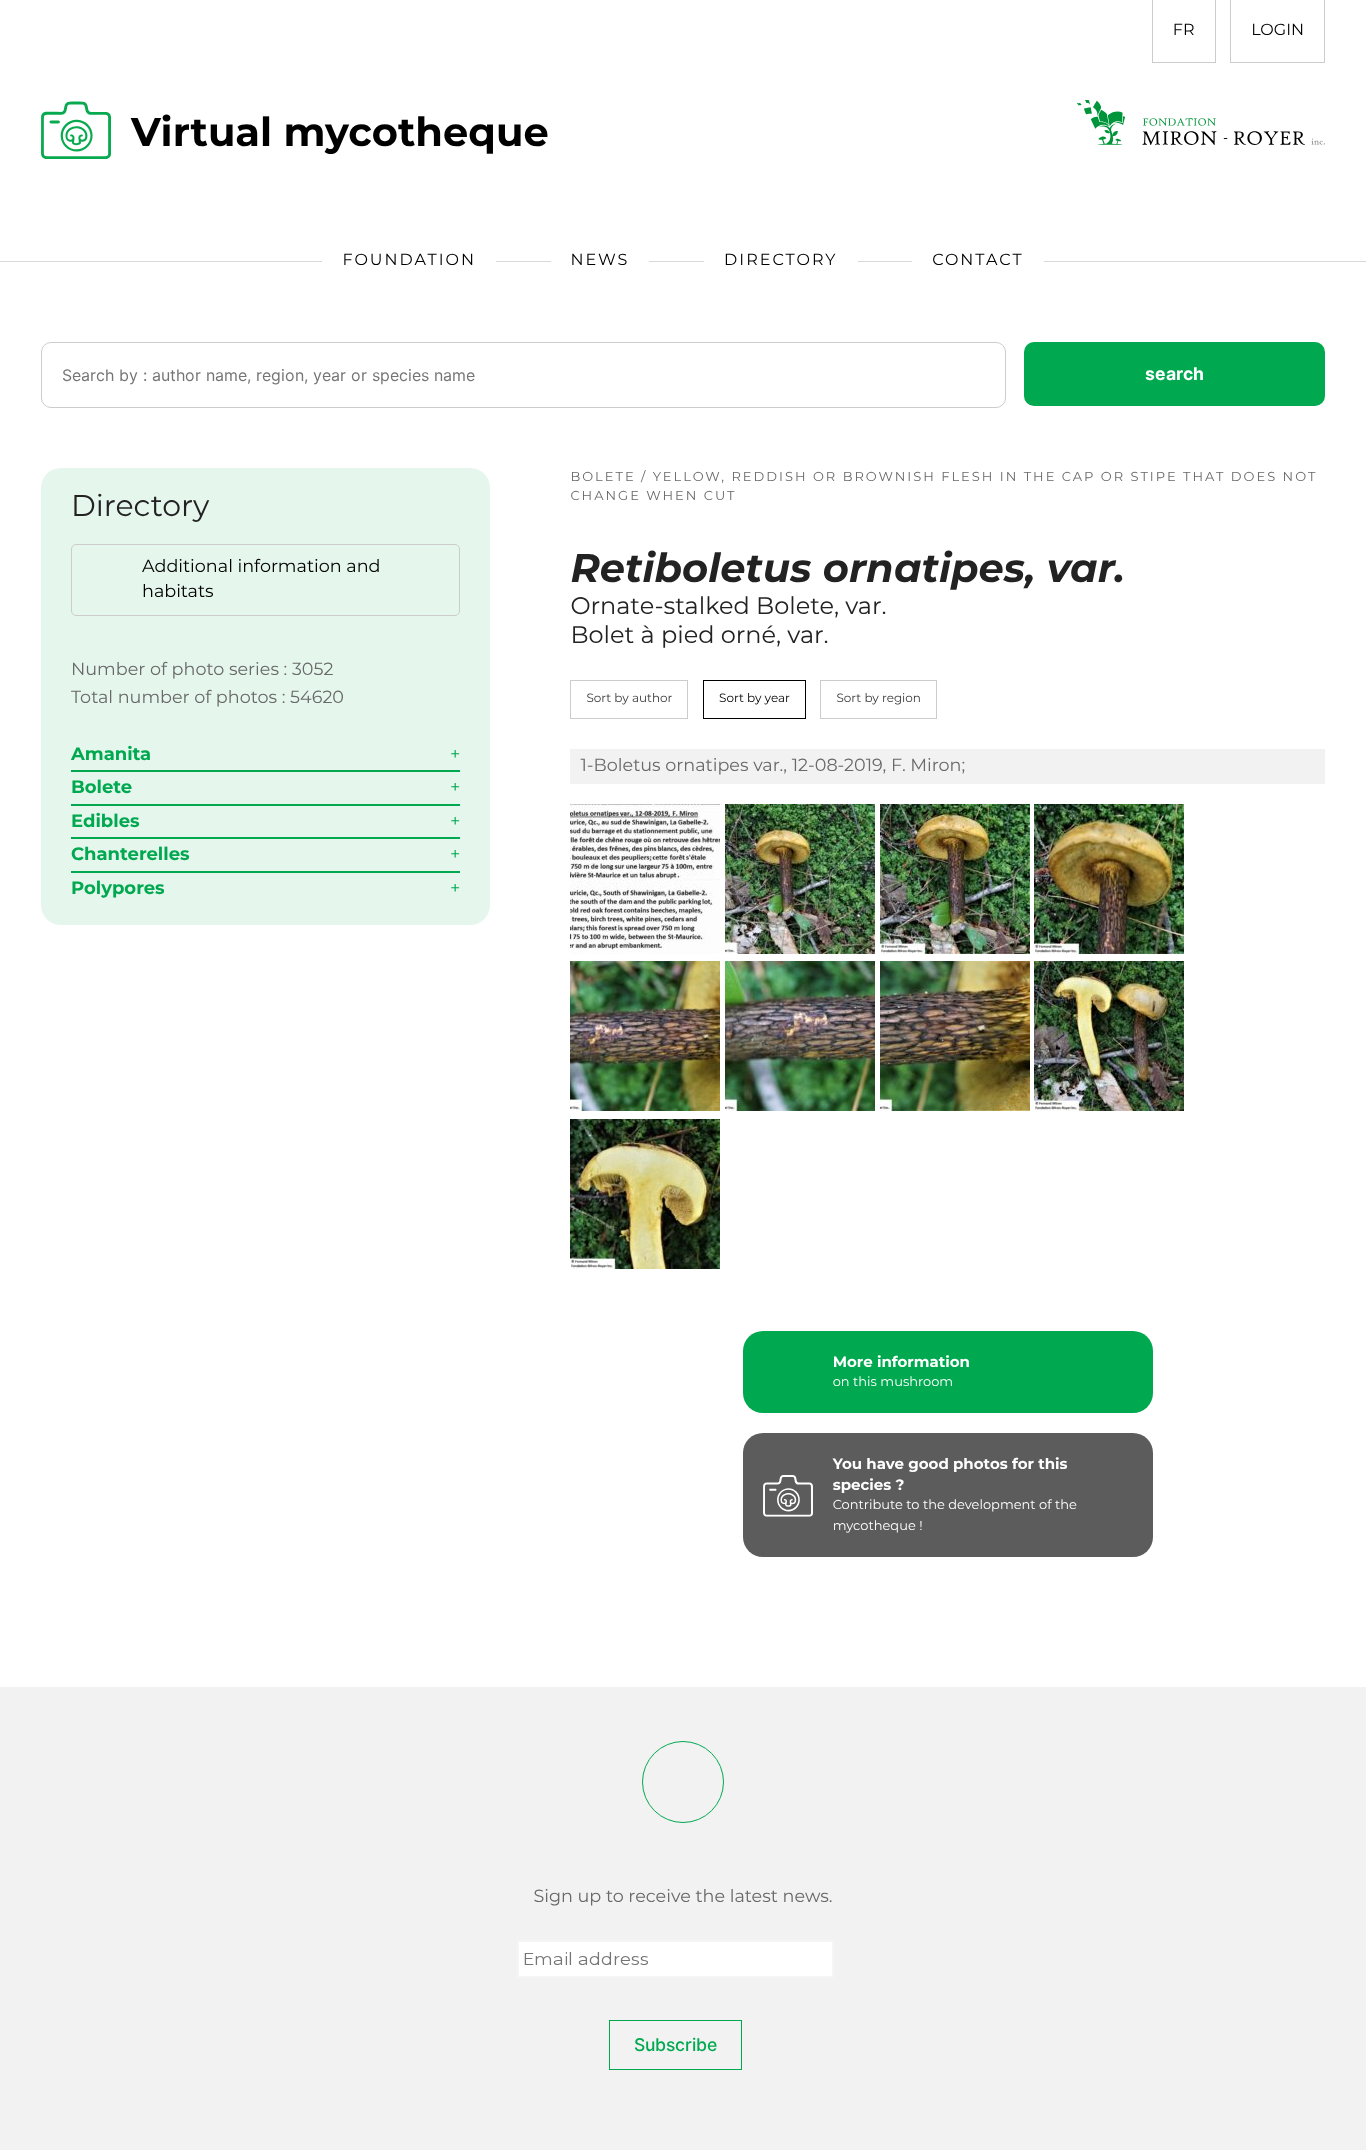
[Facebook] (683, 1782)
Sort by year (754, 698)
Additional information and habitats (261, 579)
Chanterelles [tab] (130, 854)
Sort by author (629, 698)
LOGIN (1277, 30)
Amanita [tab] (111, 754)
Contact (977, 260)
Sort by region (878, 698)
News (600, 260)
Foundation (409, 260)
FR (1184, 30)
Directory (780, 260)
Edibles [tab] (105, 821)
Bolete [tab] (101, 787)
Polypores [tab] (118, 888)
